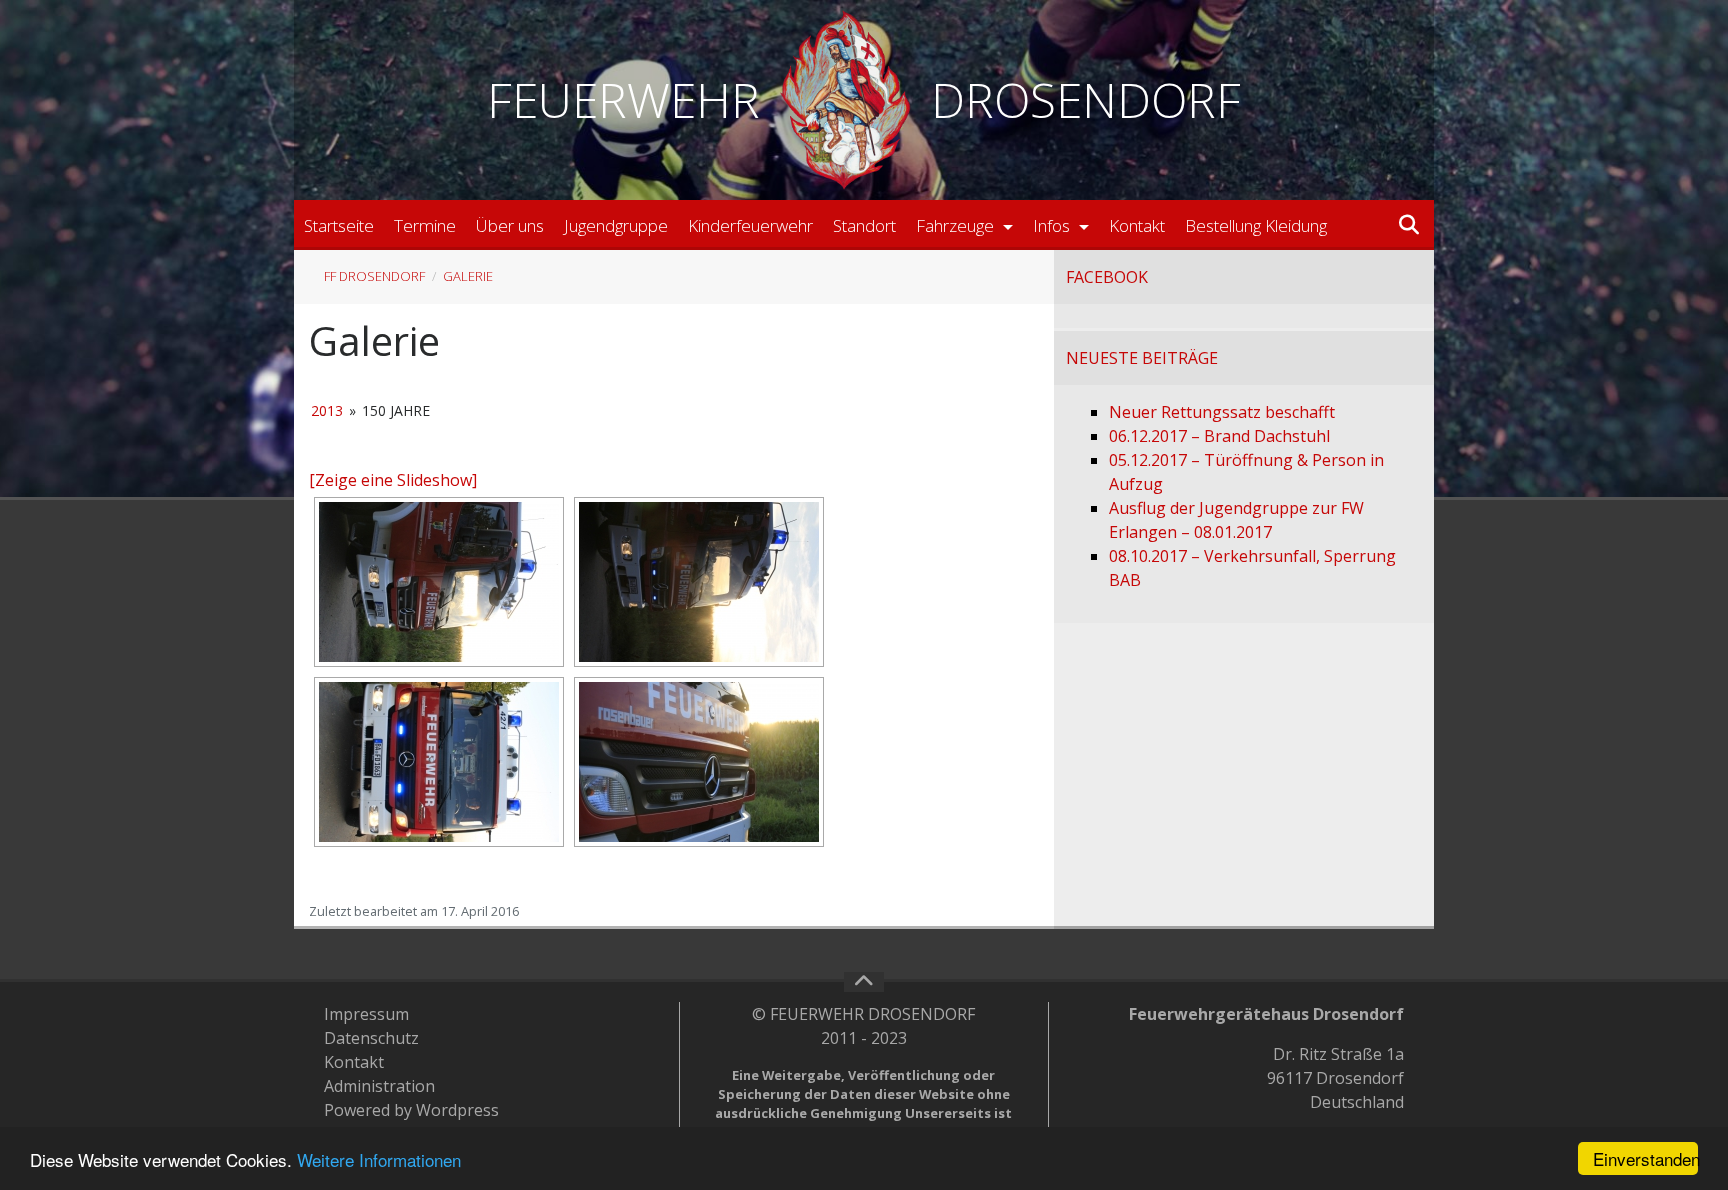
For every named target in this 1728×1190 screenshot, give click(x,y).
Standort (864, 225)
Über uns (510, 225)
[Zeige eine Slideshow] (393, 480)
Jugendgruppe (616, 225)
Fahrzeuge (957, 225)
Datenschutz (371, 1038)
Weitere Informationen (379, 1159)
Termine (425, 225)
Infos (1053, 225)
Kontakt (1137, 225)
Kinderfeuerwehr (750, 225)
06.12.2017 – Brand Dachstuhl (1219, 436)
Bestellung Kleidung (1256, 225)
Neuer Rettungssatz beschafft (1222, 412)
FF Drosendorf (374, 276)
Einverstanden (1645, 1158)
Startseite (339, 225)
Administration (379, 1086)
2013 (327, 410)
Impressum (366, 1014)
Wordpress (457, 1110)
